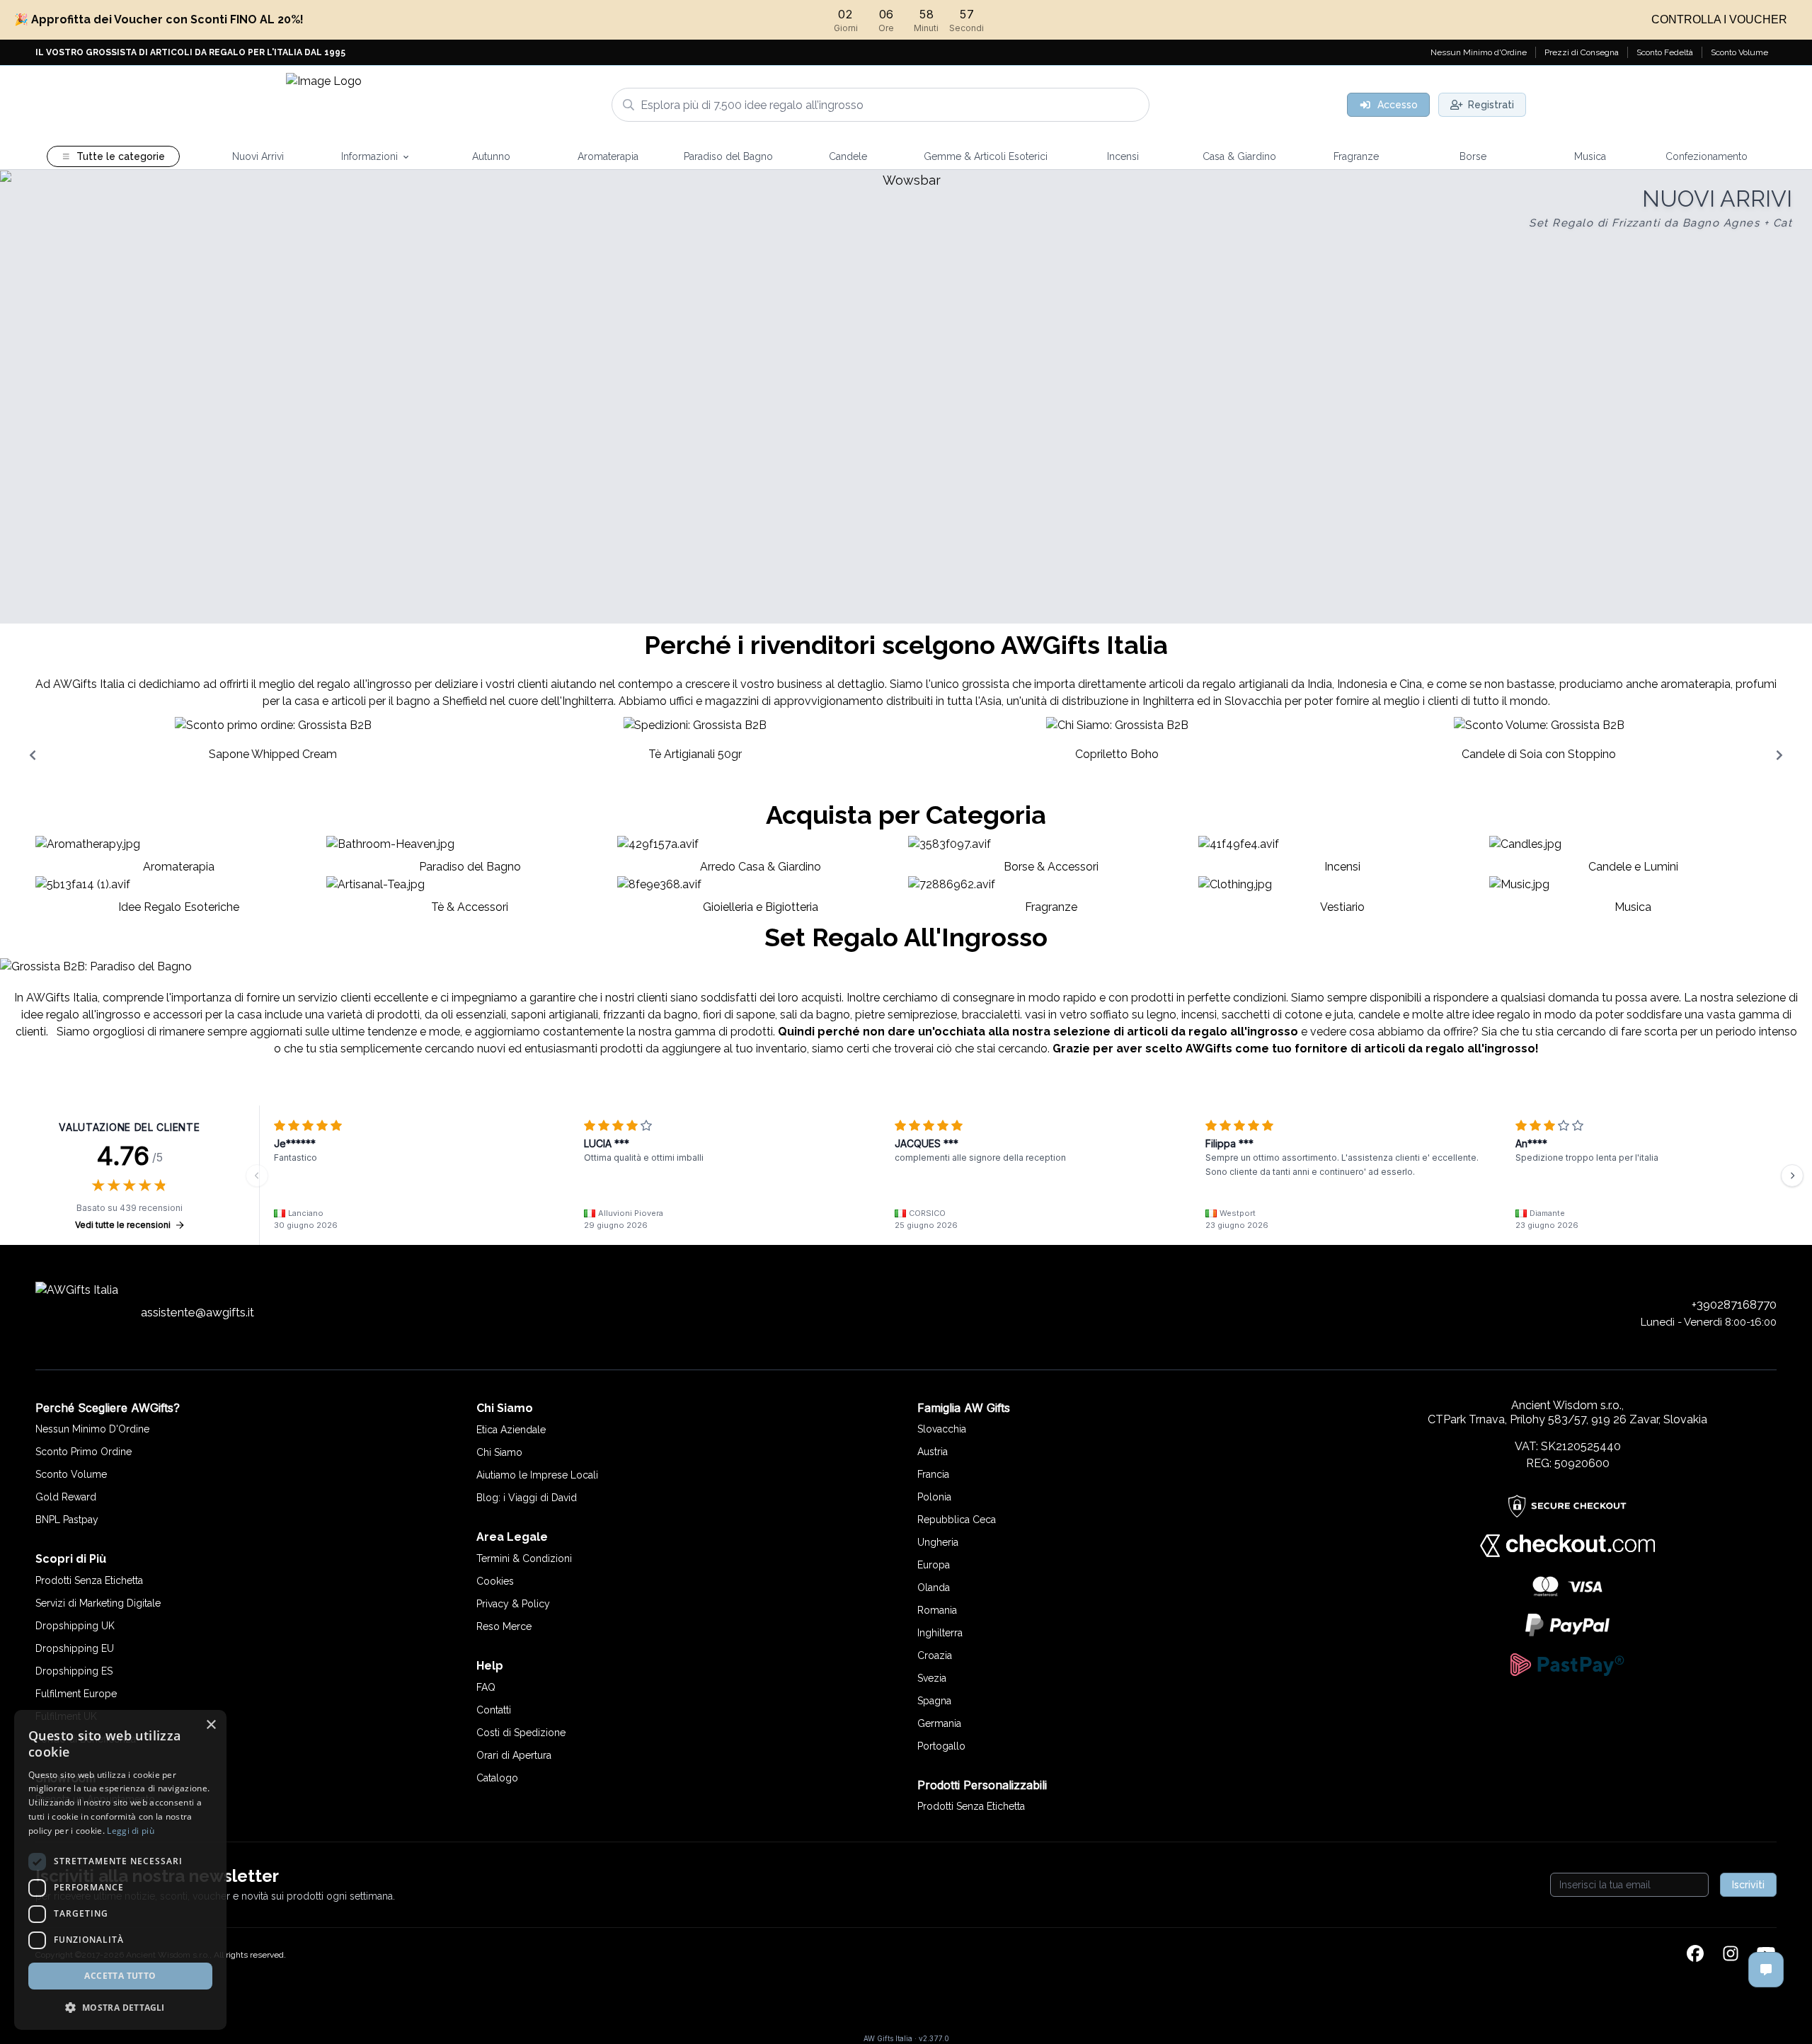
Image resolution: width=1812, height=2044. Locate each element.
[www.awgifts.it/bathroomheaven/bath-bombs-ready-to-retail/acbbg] (906, 397)
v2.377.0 (934, 2038)
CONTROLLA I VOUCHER (1719, 19)
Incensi (1342, 867)
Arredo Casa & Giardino (761, 867)
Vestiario (1342, 907)
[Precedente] (257, 1176)
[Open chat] (1766, 1970)
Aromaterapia (179, 867)
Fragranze (1051, 907)
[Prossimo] (1792, 1176)
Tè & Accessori (470, 907)
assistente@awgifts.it (197, 1312)
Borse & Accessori (1051, 867)
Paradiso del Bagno (470, 867)
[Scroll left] (33, 755)
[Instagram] (1731, 1955)
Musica (1633, 907)
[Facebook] (1695, 1955)
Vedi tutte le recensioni (123, 1225)
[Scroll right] (1779, 755)
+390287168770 (1734, 1304)
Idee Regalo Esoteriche (179, 907)
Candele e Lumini (1633, 867)
